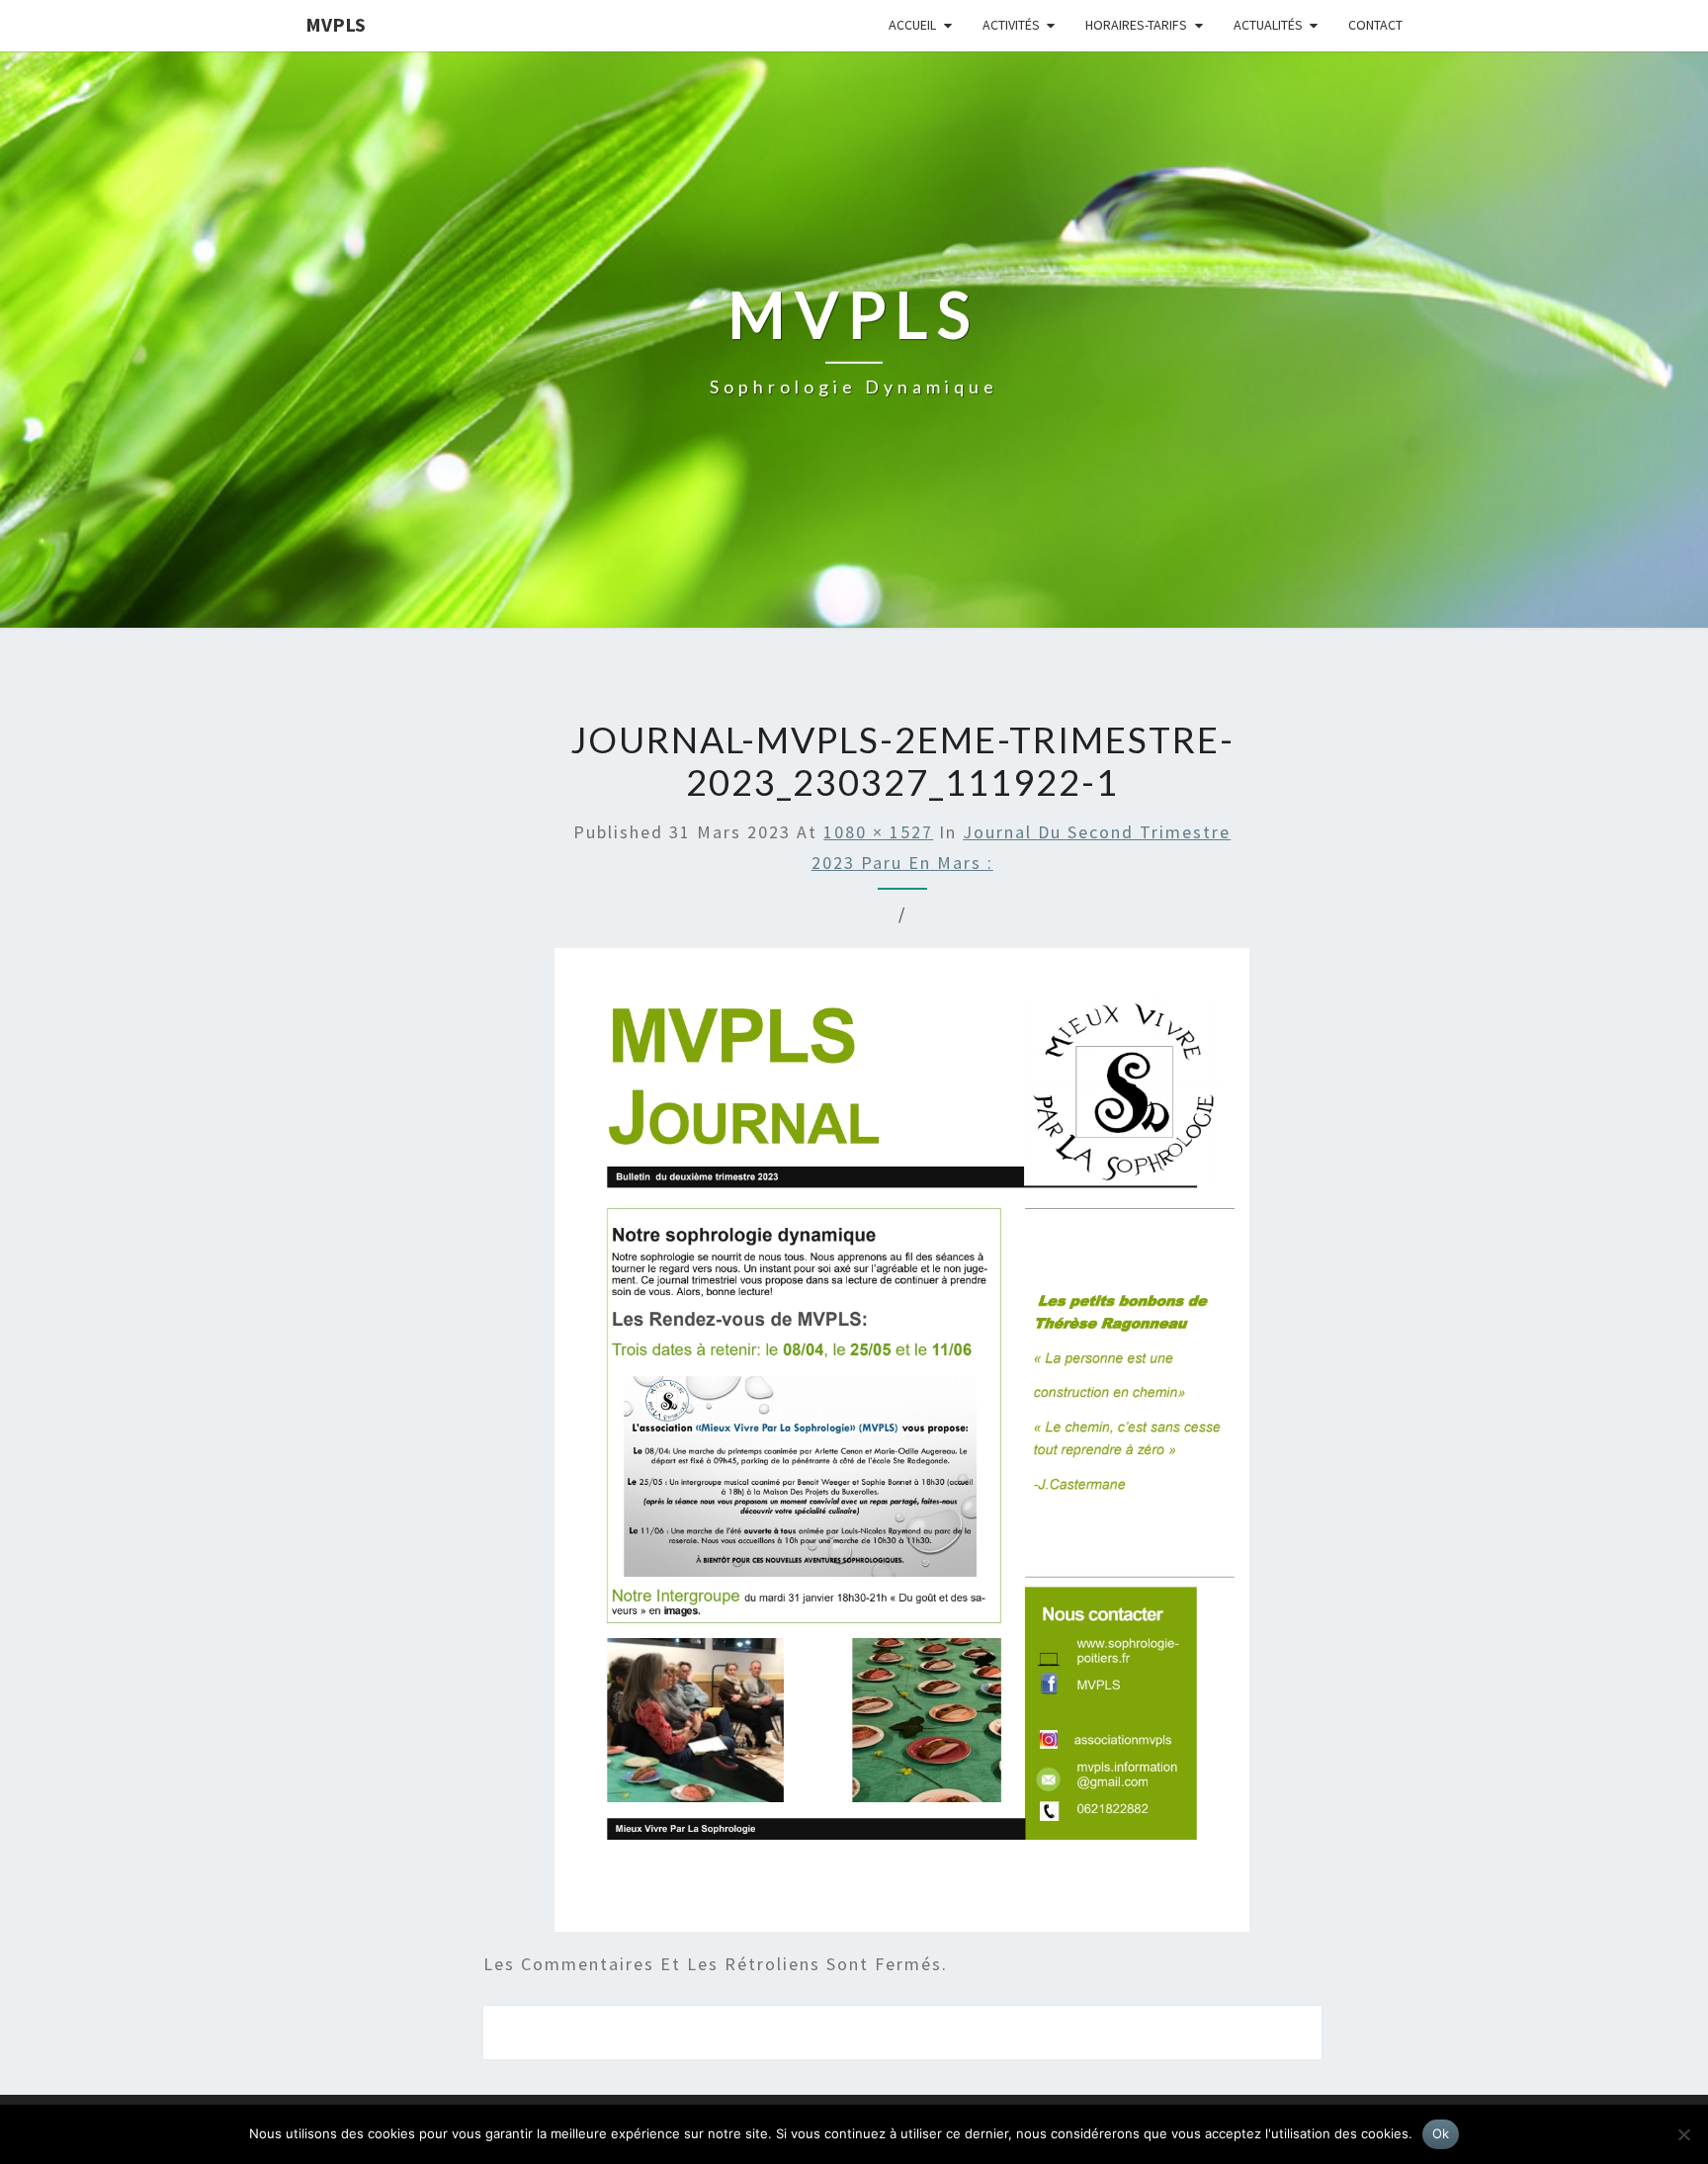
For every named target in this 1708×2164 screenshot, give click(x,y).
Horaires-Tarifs (1136, 25)
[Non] (1683, 2134)
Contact (1375, 25)
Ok (1441, 2133)
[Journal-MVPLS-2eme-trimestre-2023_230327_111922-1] (902, 1447)
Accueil (912, 25)
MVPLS (336, 24)
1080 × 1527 (878, 832)
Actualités (1268, 25)
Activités (1011, 25)
